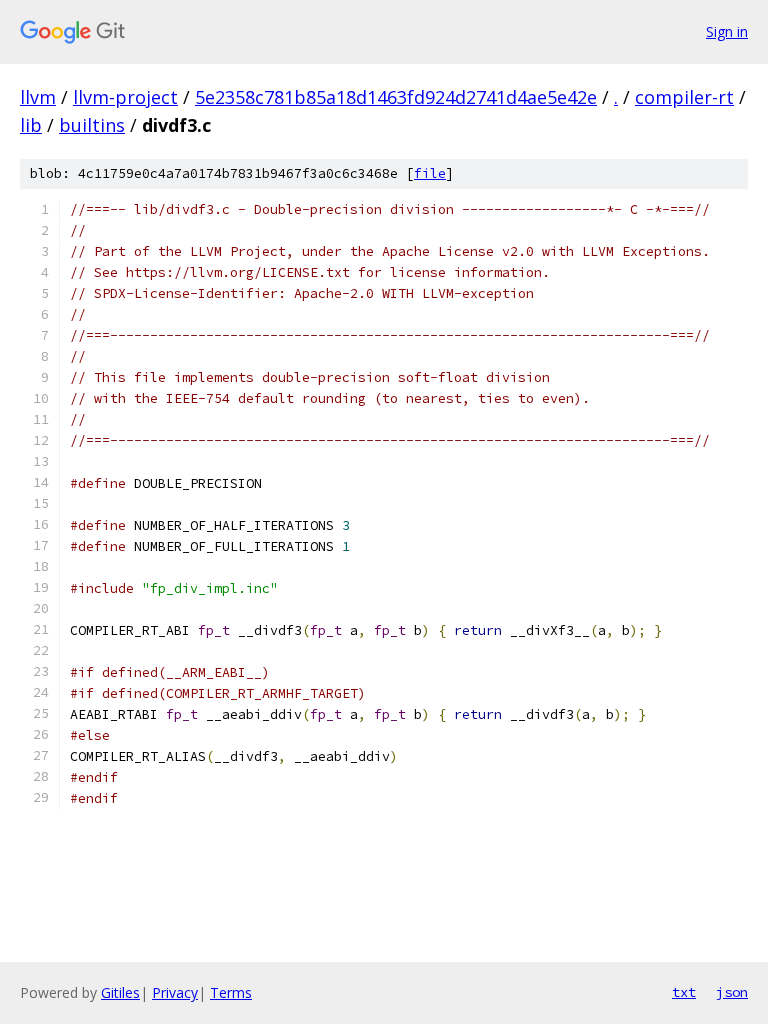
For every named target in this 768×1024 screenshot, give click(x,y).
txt (684, 992)
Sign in (727, 31)
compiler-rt (684, 97)
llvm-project (125, 97)
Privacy (175, 992)
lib (31, 125)
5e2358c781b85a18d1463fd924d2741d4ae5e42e (396, 97)
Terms (231, 992)
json (732, 992)
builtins (92, 125)
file (430, 173)
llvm (38, 97)
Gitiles (120, 992)
